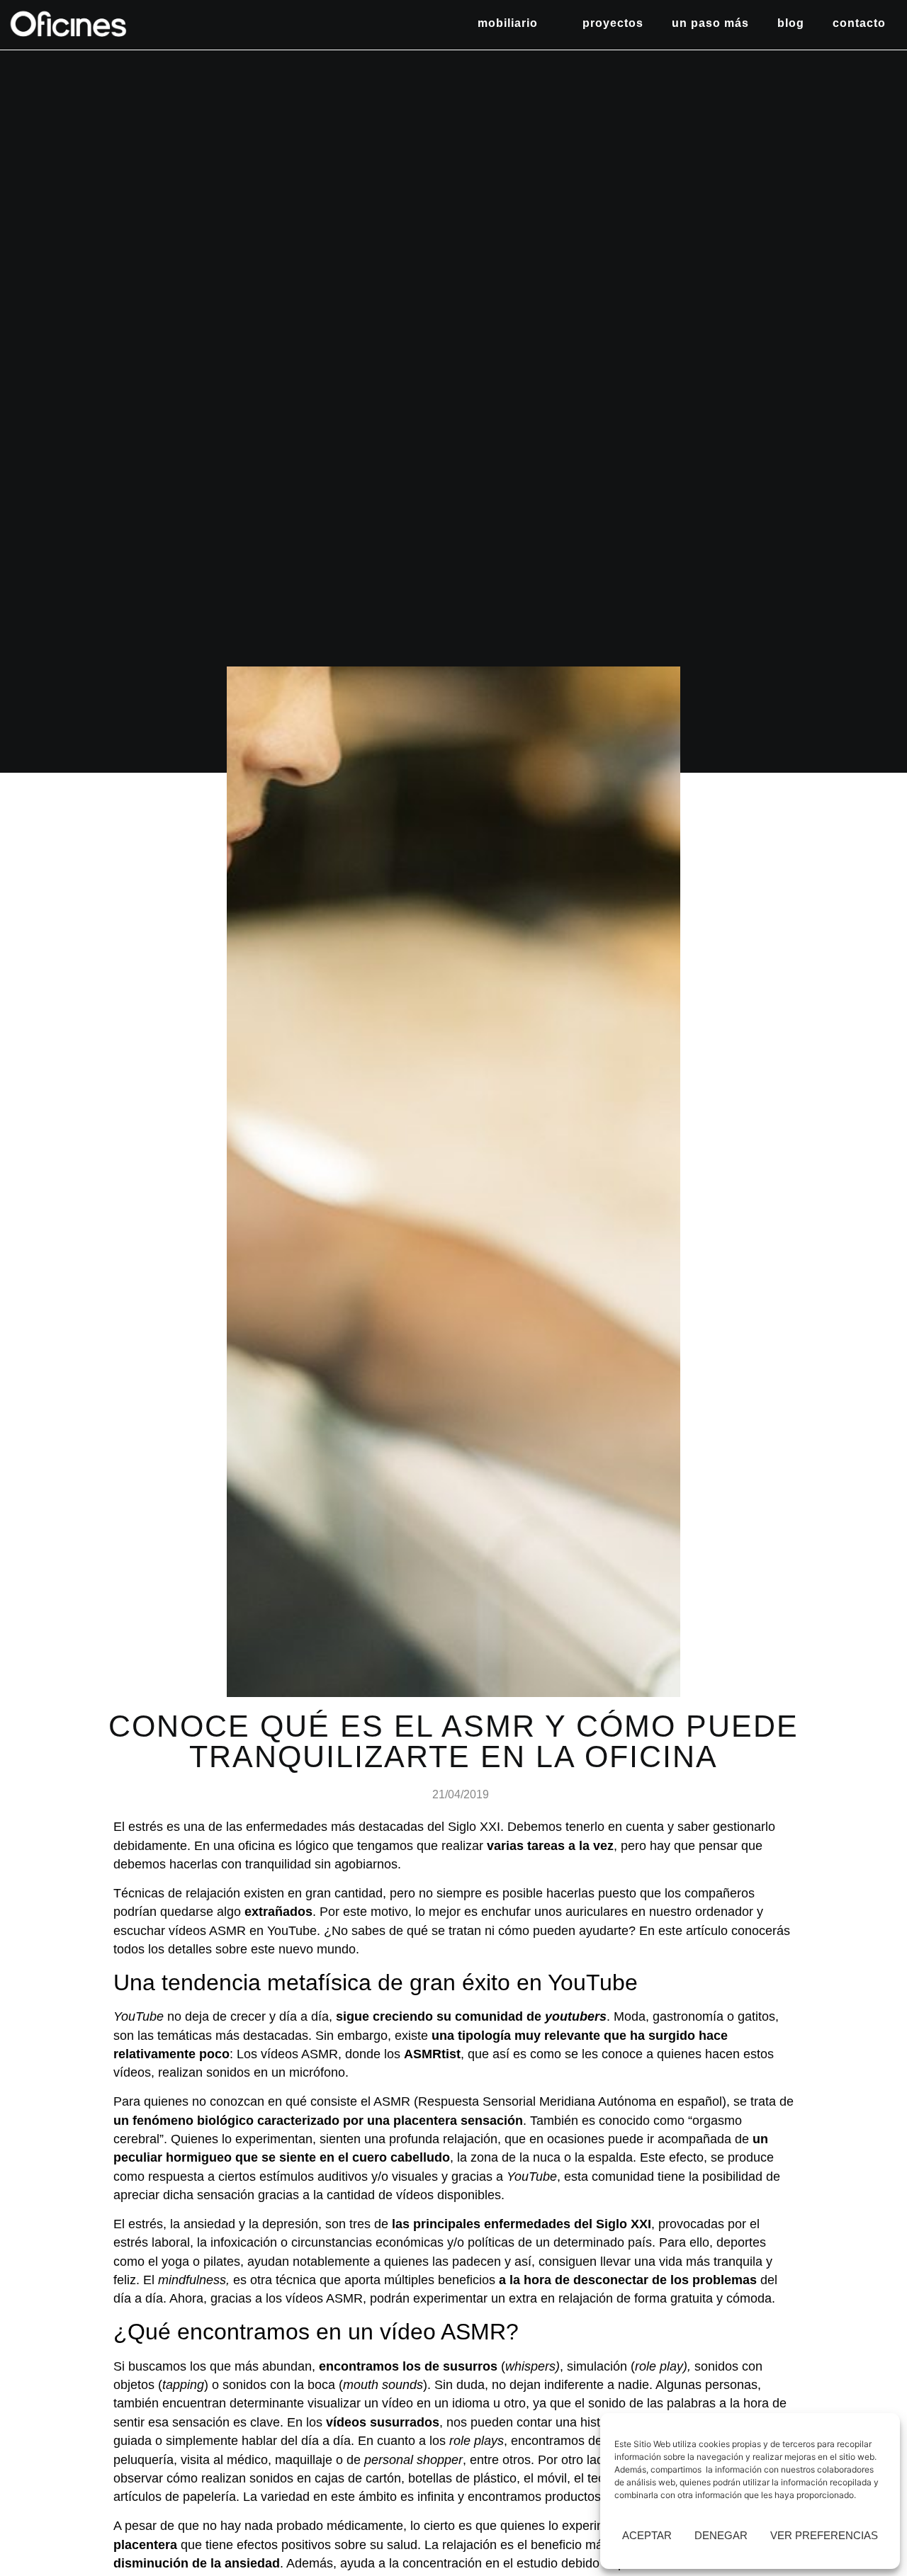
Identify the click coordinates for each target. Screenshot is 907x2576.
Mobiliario (508, 23)
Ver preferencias (824, 2535)
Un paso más (710, 23)
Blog (791, 23)
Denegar (721, 2535)
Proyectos (613, 23)
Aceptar (647, 2535)
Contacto (859, 23)
